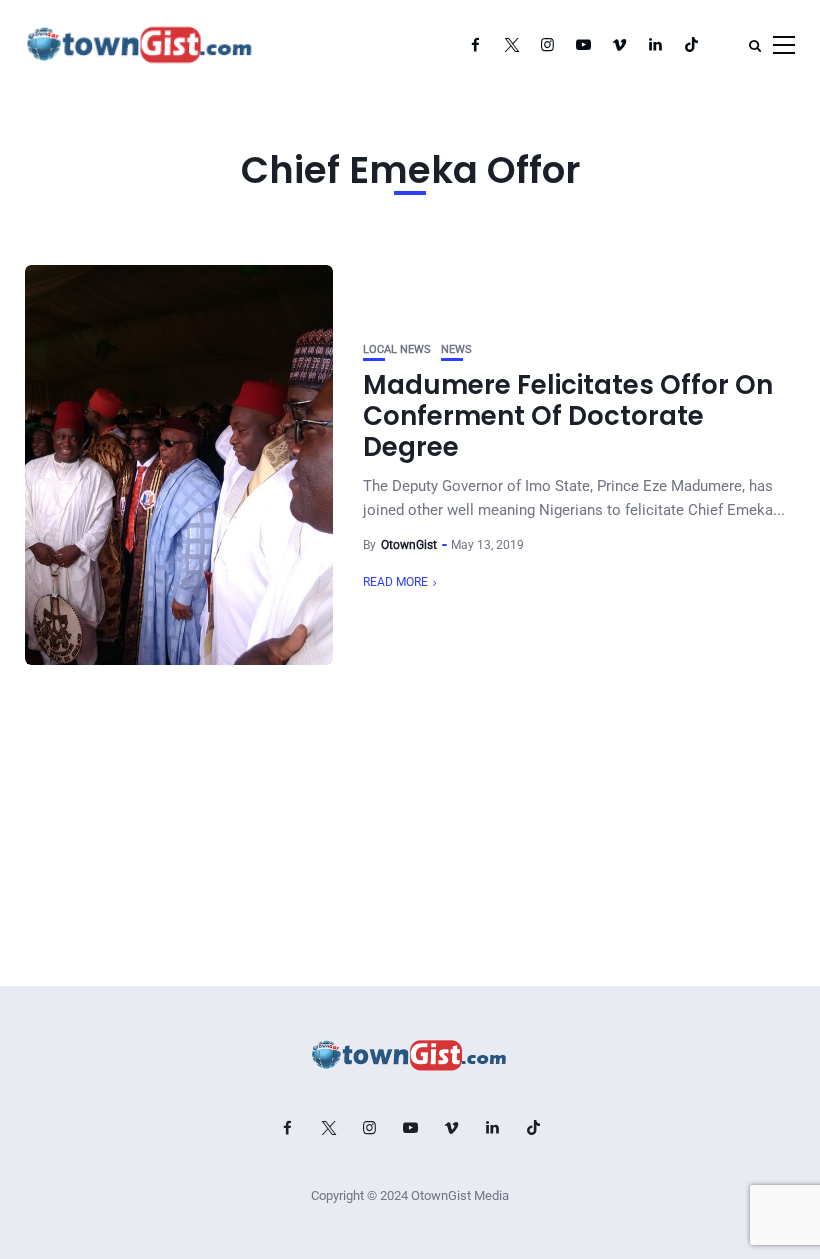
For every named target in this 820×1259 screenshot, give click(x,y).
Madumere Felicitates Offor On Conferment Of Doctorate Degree (568, 416)
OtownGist (409, 545)
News (456, 349)
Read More (395, 582)
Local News (397, 349)
